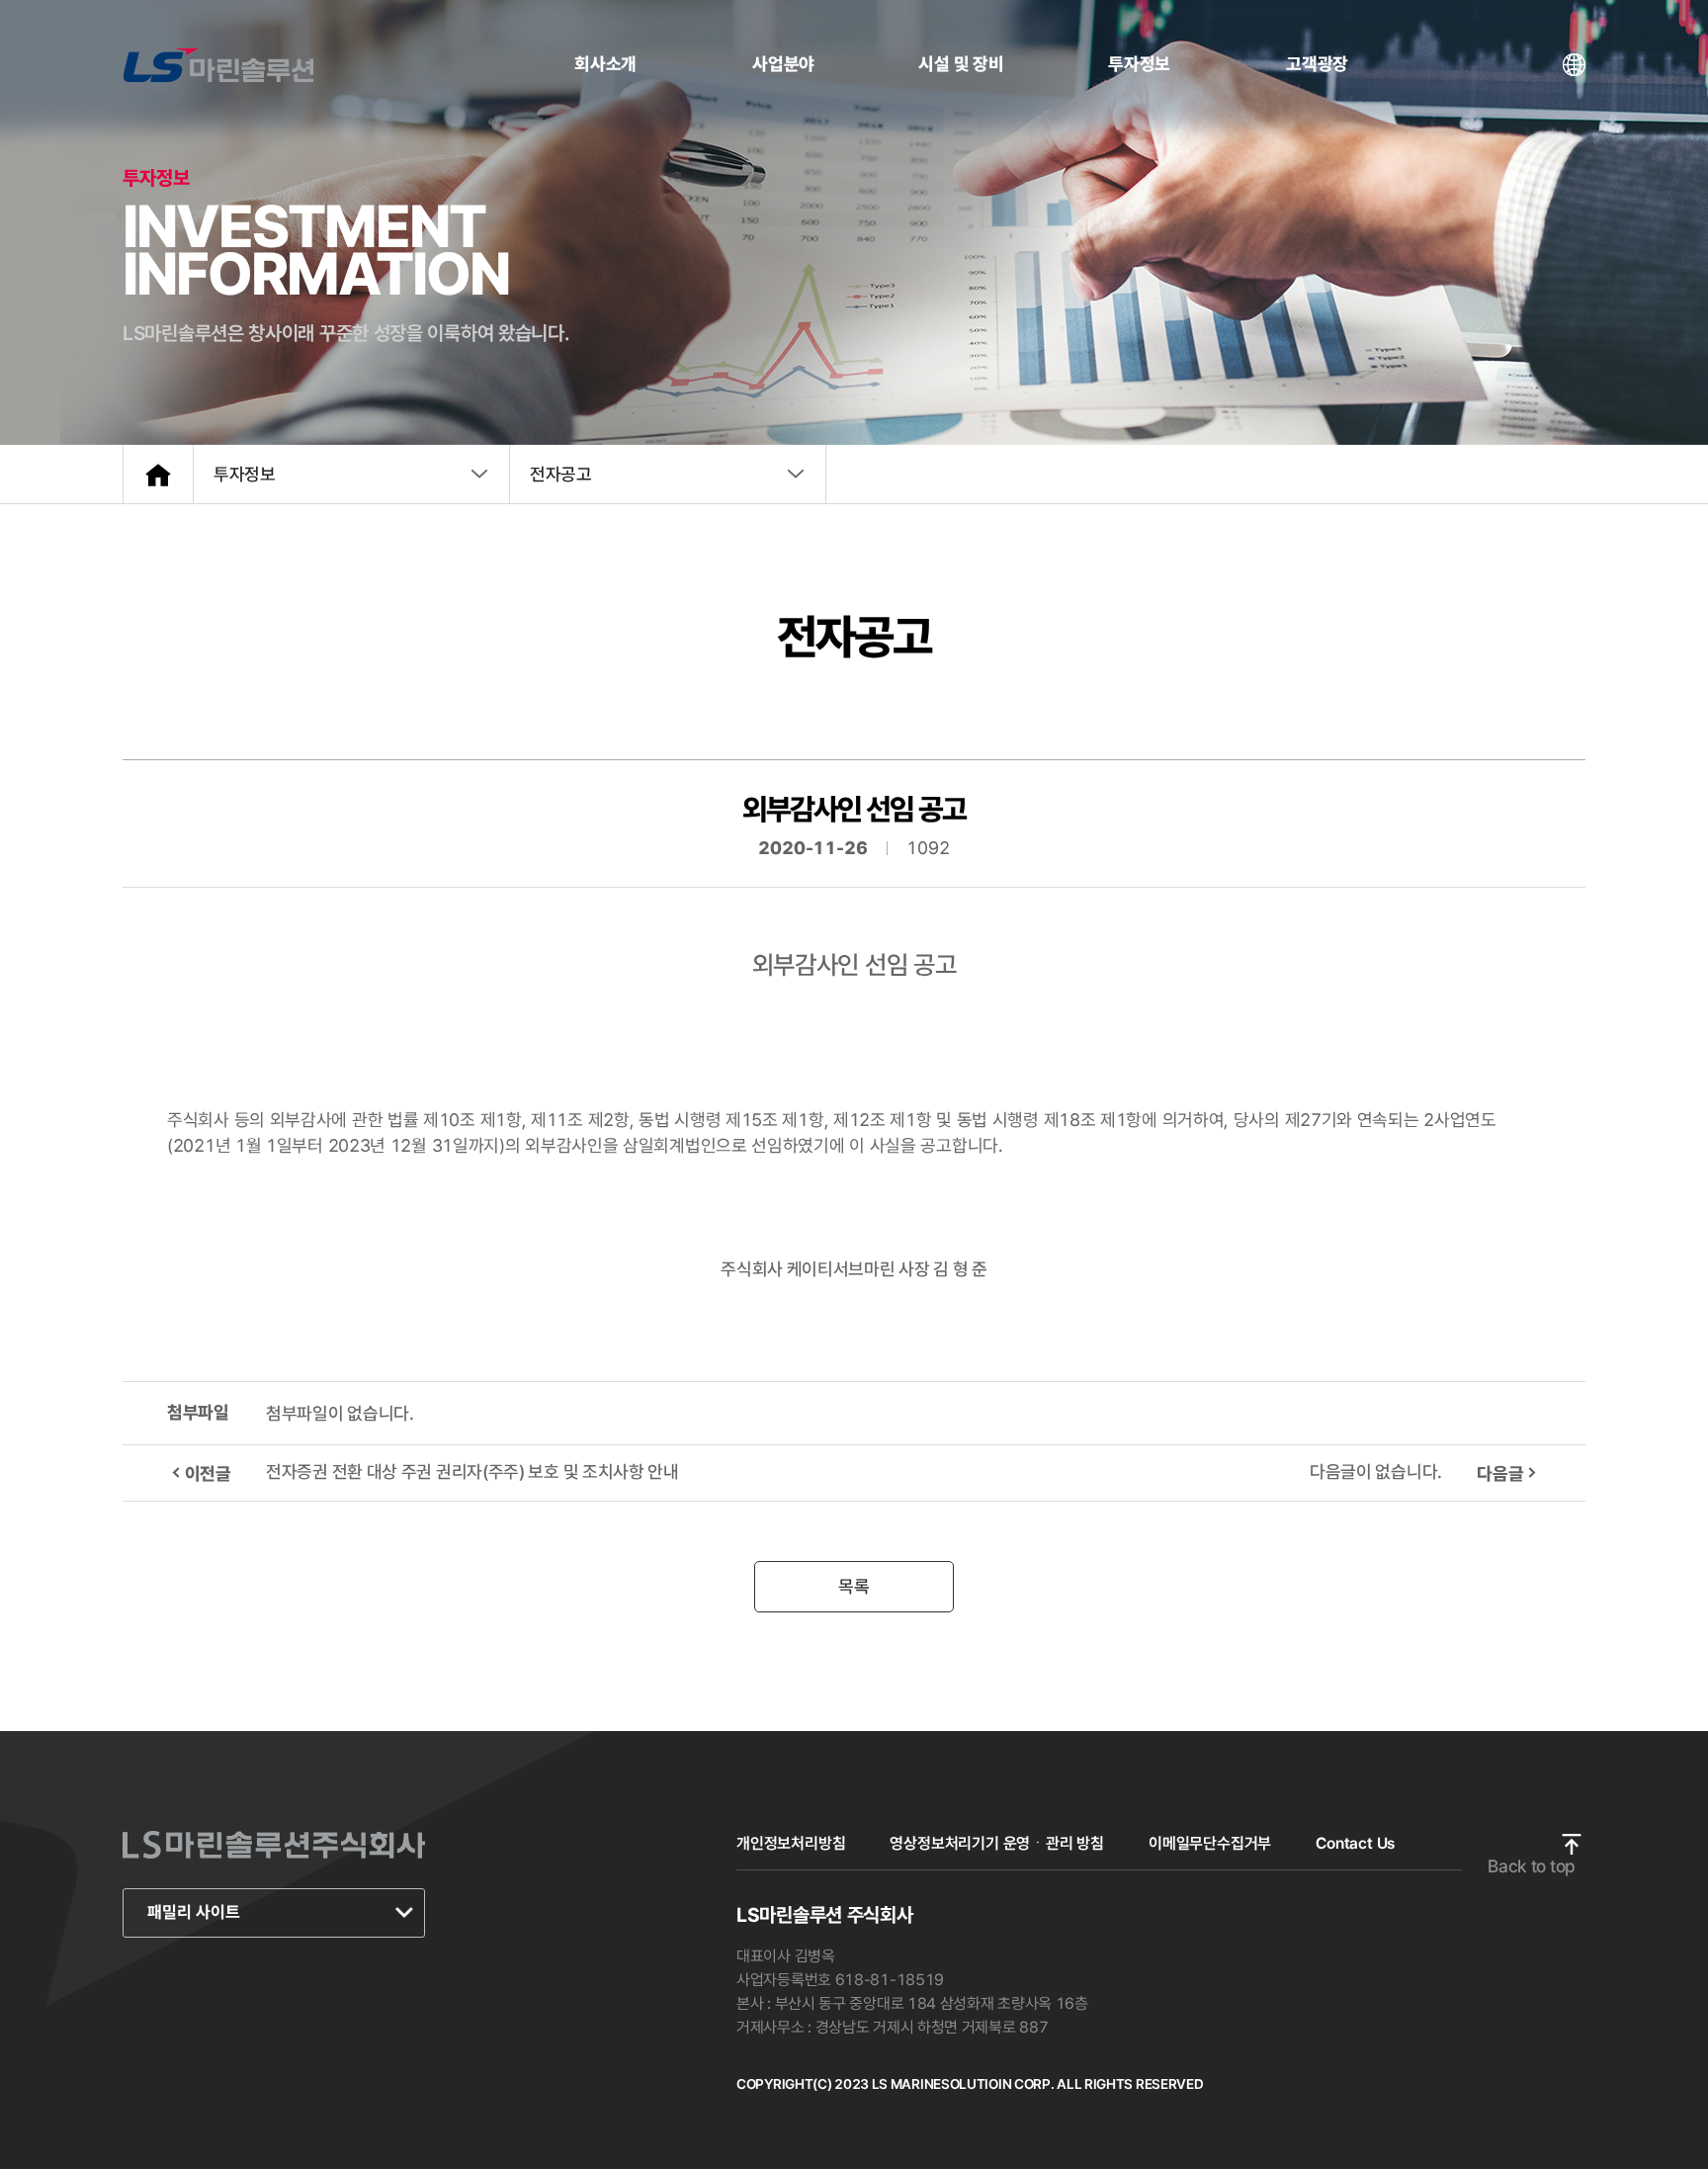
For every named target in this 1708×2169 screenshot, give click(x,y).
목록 (854, 1586)
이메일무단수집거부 (1210, 1843)
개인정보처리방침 (791, 1843)
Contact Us (1355, 1843)
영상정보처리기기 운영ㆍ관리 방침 (997, 1843)
